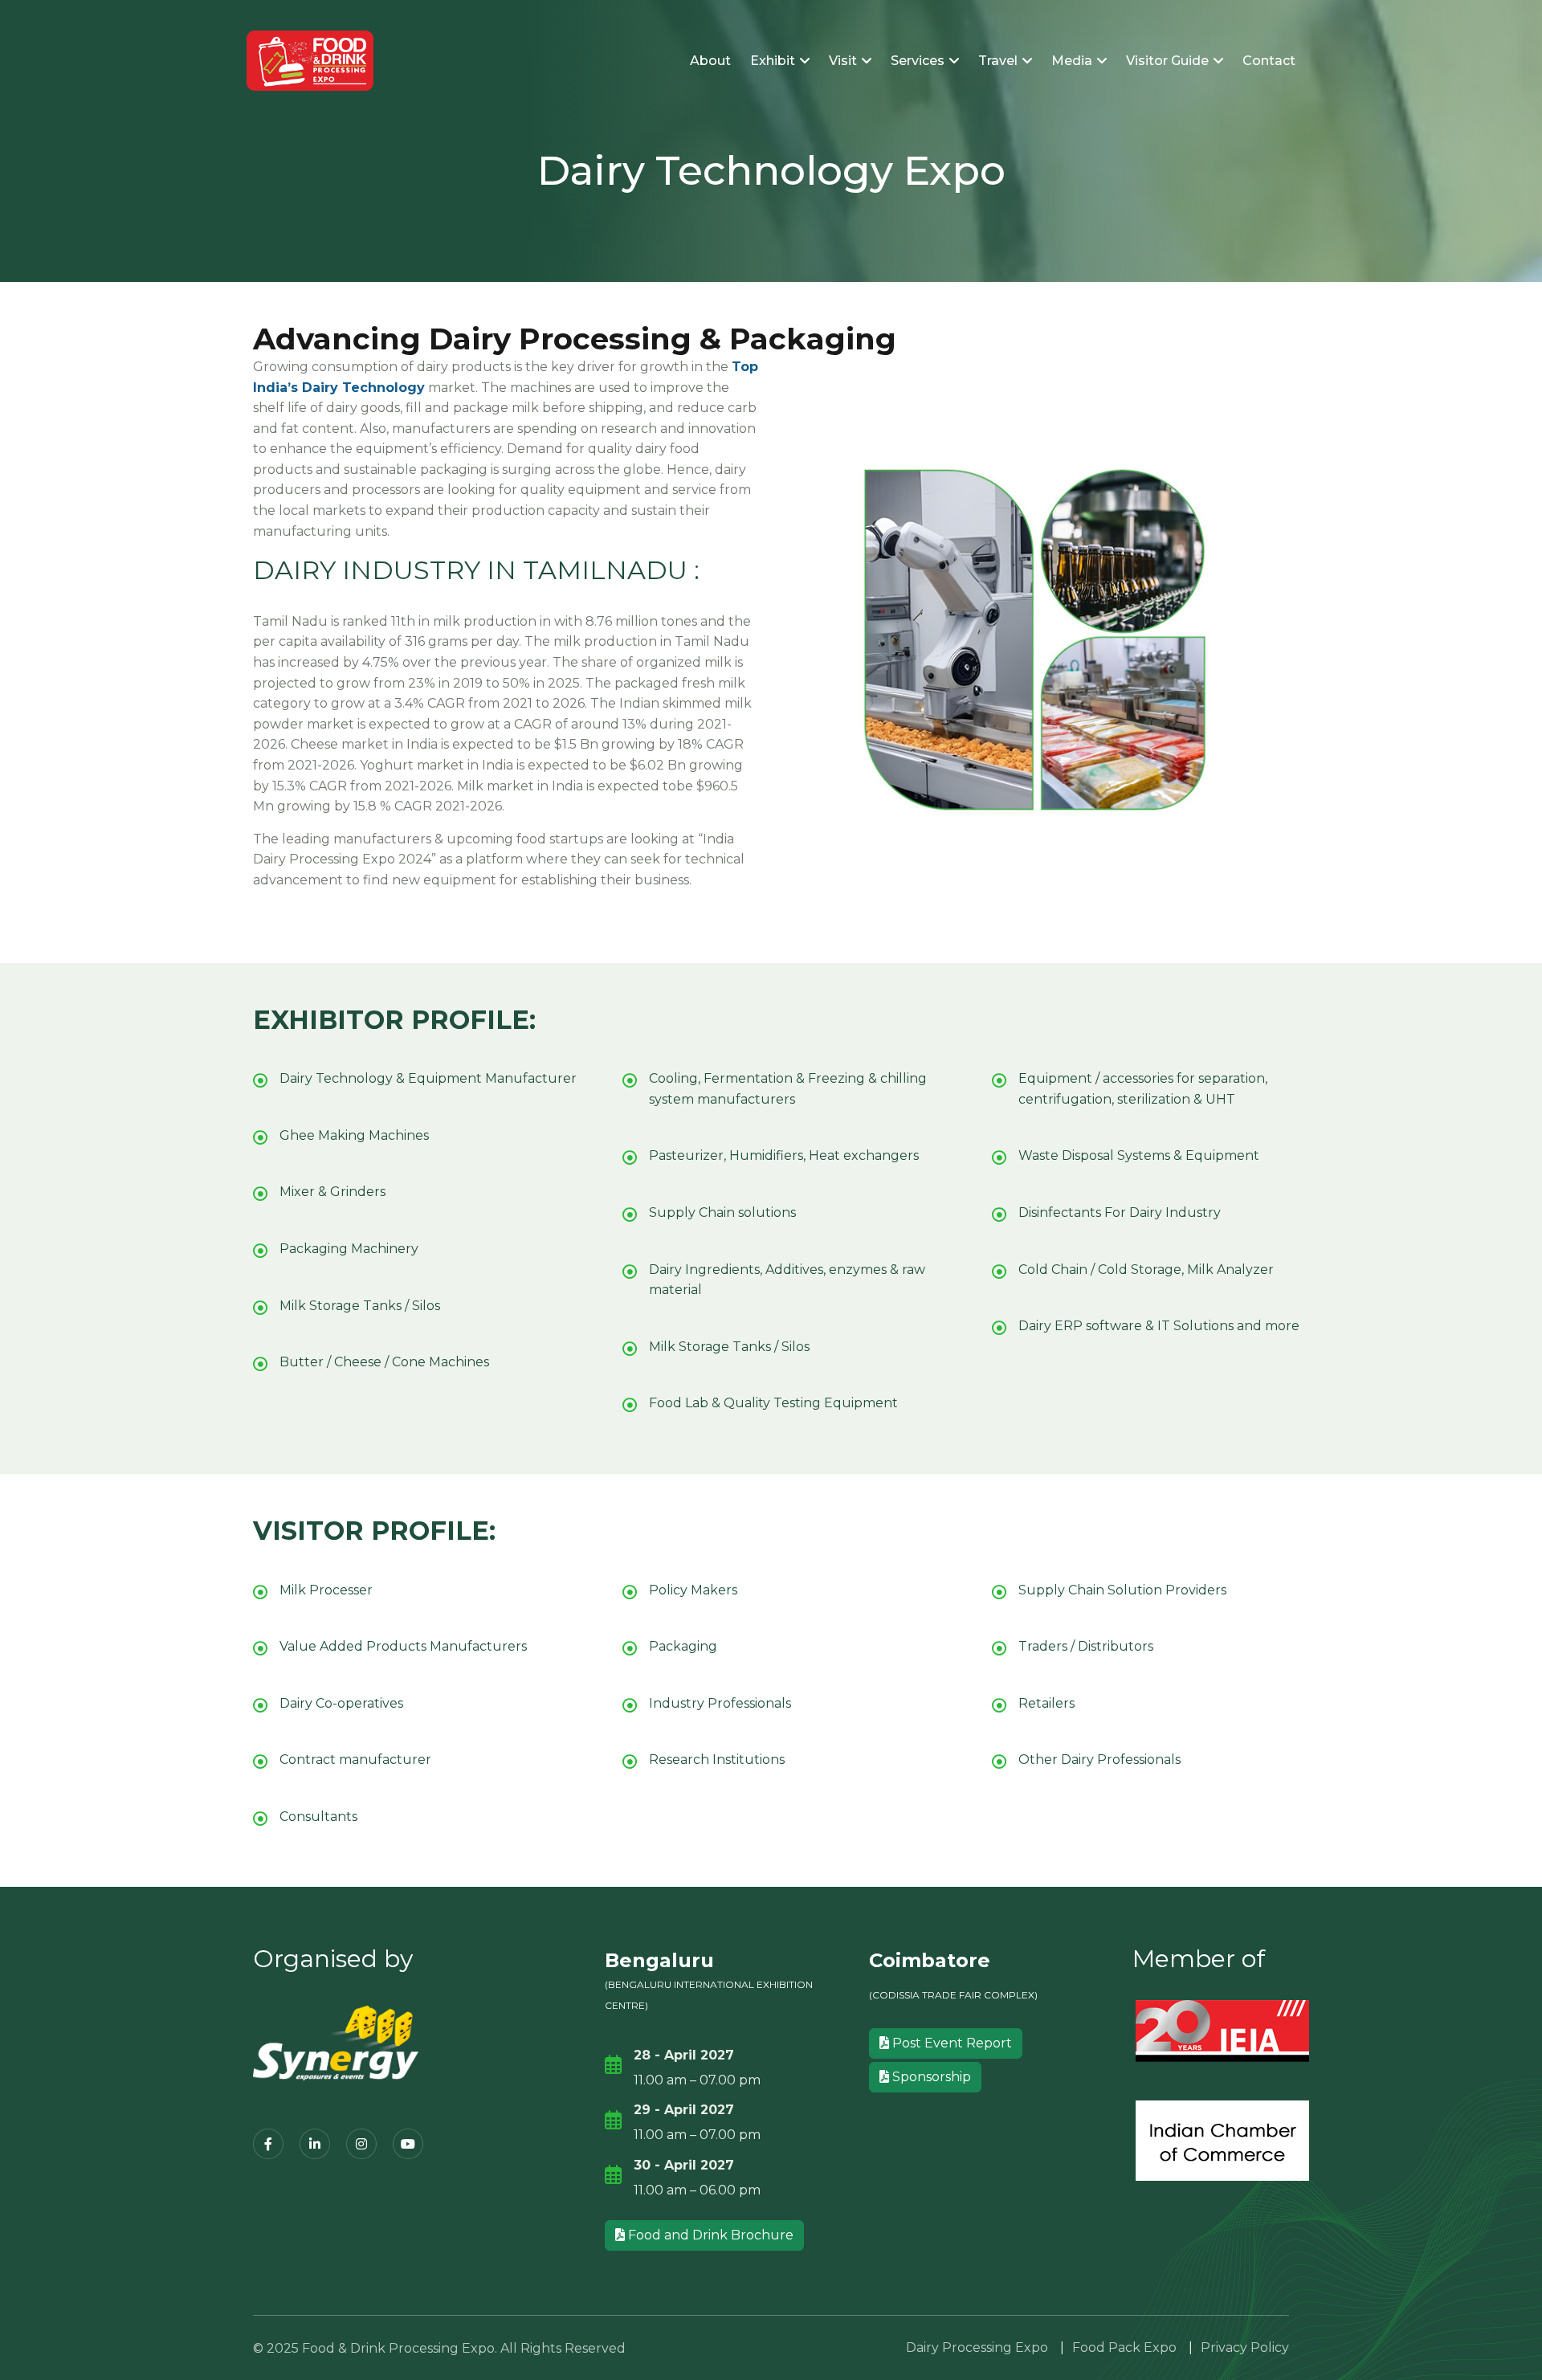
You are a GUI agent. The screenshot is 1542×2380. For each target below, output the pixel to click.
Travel (999, 61)
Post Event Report (950, 2043)
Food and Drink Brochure (709, 2235)
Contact (1269, 61)
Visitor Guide (1169, 61)
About (710, 61)
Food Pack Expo (1124, 2347)
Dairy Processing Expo (977, 2347)
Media (1073, 61)
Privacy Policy (1245, 2347)
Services (919, 61)
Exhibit (774, 61)
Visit (844, 61)
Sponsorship (930, 2077)
